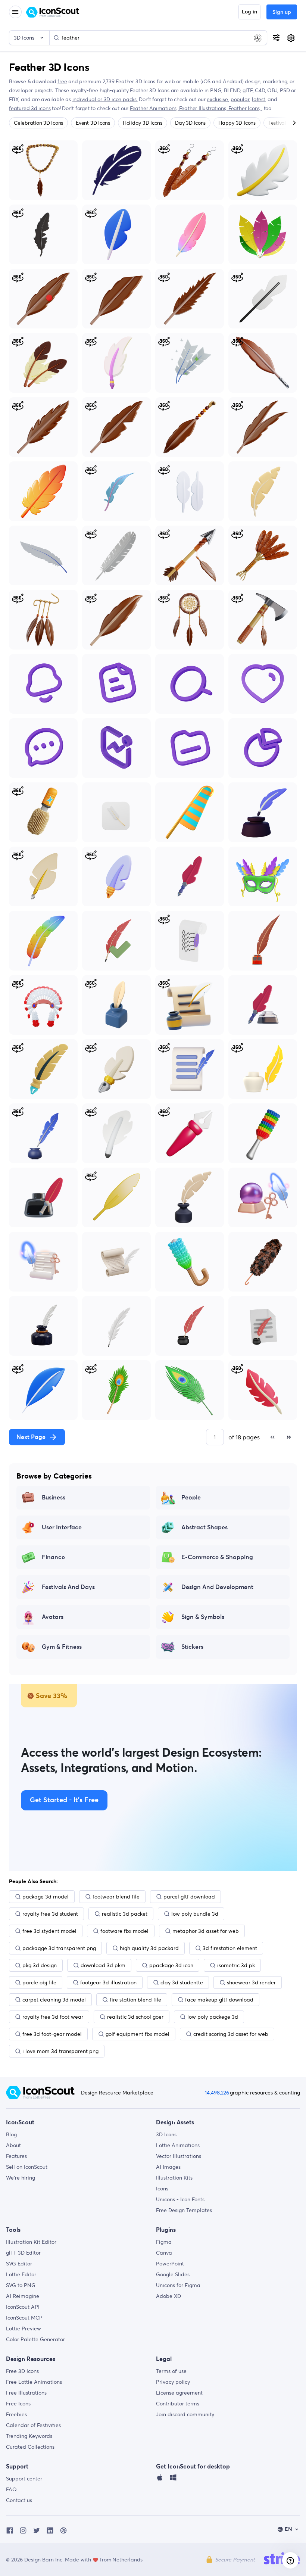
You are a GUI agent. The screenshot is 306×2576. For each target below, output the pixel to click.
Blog (11, 2134)
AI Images (168, 2167)
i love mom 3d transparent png (60, 2051)
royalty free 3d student (50, 1914)
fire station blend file (135, 2000)
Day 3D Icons (190, 123)
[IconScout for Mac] (160, 2479)
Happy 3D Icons (237, 123)
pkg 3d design (40, 1965)
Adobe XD (168, 2296)
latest (259, 99)
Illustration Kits (174, 2178)
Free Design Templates (184, 2210)
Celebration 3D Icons (38, 123)
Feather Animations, (154, 108)
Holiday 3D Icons (143, 123)
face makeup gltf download (219, 2000)
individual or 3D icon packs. (105, 99)
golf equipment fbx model (138, 2034)
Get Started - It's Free (64, 1800)
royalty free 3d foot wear (53, 2017)
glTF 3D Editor (23, 2253)
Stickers (192, 1647)
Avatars (53, 1617)
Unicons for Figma (178, 2285)
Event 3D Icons (93, 123)
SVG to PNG (21, 2285)
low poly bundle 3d (195, 1914)
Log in (249, 12)
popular (240, 99)
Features (16, 2156)
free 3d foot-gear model (52, 2034)
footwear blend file (116, 1897)
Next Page (31, 1437)
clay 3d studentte (182, 1982)
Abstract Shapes (204, 1527)
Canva (164, 2253)
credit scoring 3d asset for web (231, 2034)
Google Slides (173, 2274)
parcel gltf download (189, 1897)
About (13, 2145)
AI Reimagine (23, 2296)
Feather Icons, (245, 108)
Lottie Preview (24, 2329)
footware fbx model (124, 1931)
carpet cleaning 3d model (54, 2000)
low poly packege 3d (213, 2017)
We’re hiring (21, 2178)
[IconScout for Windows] (173, 2479)
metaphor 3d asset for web (206, 1931)
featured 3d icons (30, 108)
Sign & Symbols (203, 1617)
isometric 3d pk (236, 1965)
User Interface (62, 1527)
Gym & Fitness (62, 1647)
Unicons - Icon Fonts (180, 2199)
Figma (164, 2242)
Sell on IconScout (27, 2167)
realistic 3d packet (125, 1914)
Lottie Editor (21, 2274)
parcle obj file (39, 1982)
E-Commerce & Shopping (217, 1557)
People (191, 1498)
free (62, 81)
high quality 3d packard (149, 1948)
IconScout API (23, 2307)
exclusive (217, 99)
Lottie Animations (178, 2145)
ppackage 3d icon (171, 1965)
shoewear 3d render (251, 1982)
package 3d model (46, 1897)
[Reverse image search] (258, 38)
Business (54, 1498)
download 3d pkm (103, 1965)
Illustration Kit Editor (31, 2242)
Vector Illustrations (179, 2156)
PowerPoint (170, 2264)
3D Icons (166, 2134)
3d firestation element (230, 1948)
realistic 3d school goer (135, 2017)
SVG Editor (19, 2264)
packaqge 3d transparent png (59, 1948)
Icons (162, 2189)
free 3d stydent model (49, 1931)
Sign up (282, 12)
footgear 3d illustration (108, 1982)
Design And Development (217, 1587)
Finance (53, 1557)
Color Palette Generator (35, 2339)
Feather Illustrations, (204, 108)
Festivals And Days (68, 1587)
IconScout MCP (24, 2318)
